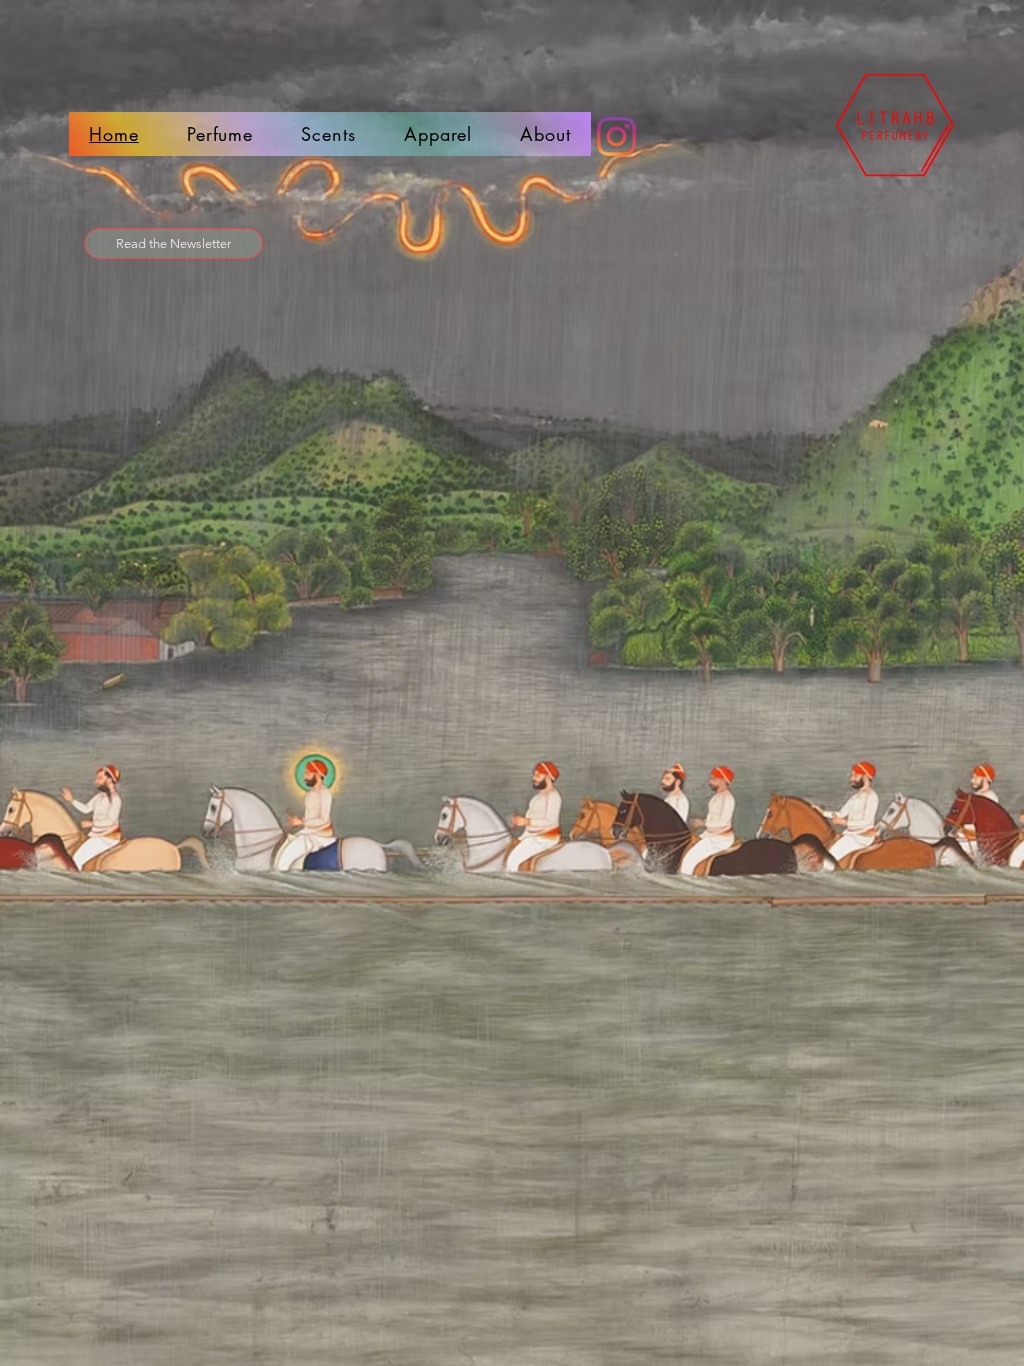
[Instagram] (616, 136)
